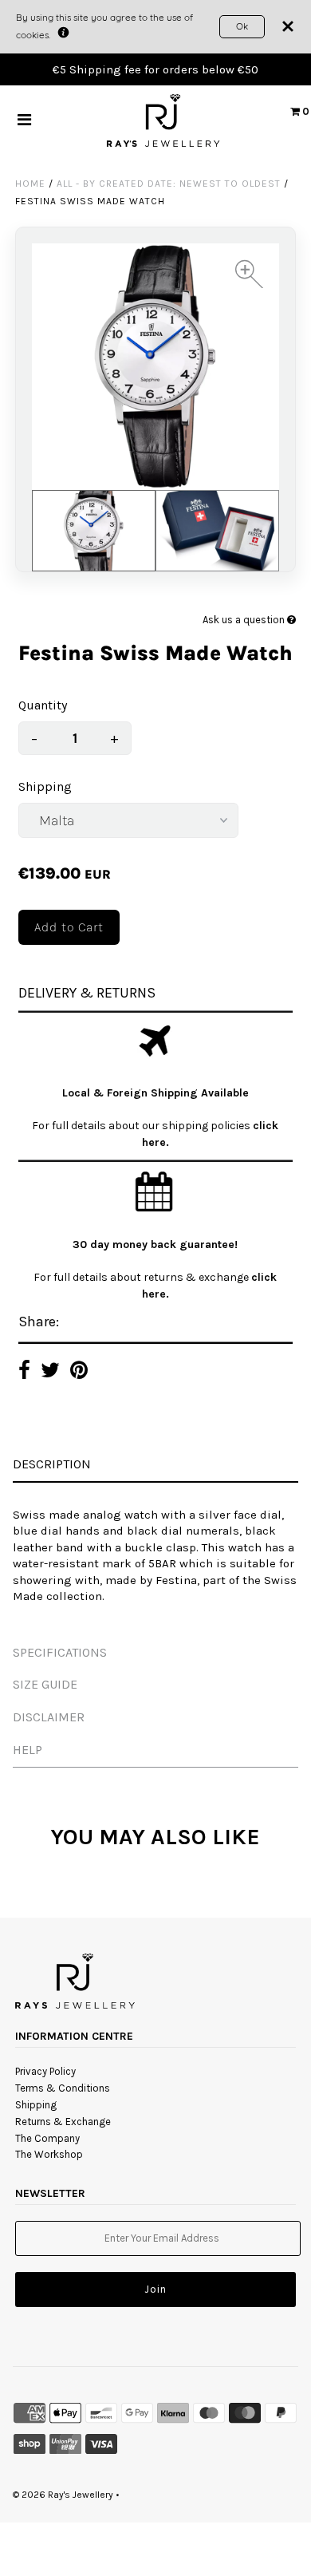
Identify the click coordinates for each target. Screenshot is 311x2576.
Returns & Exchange (63, 2122)
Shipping (45, 786)
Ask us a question (245, 620)
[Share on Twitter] (50, 1372)
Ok (242, 26)
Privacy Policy (45, 2071)
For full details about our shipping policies (142, 1126)
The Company (47, 2138)
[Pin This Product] (79, 1372)
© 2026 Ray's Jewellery (63, 2495)
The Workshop (49, 2154)
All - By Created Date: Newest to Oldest (169, 184)
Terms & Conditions (63, 2088)
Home (30, 184)
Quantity (43, 705)
